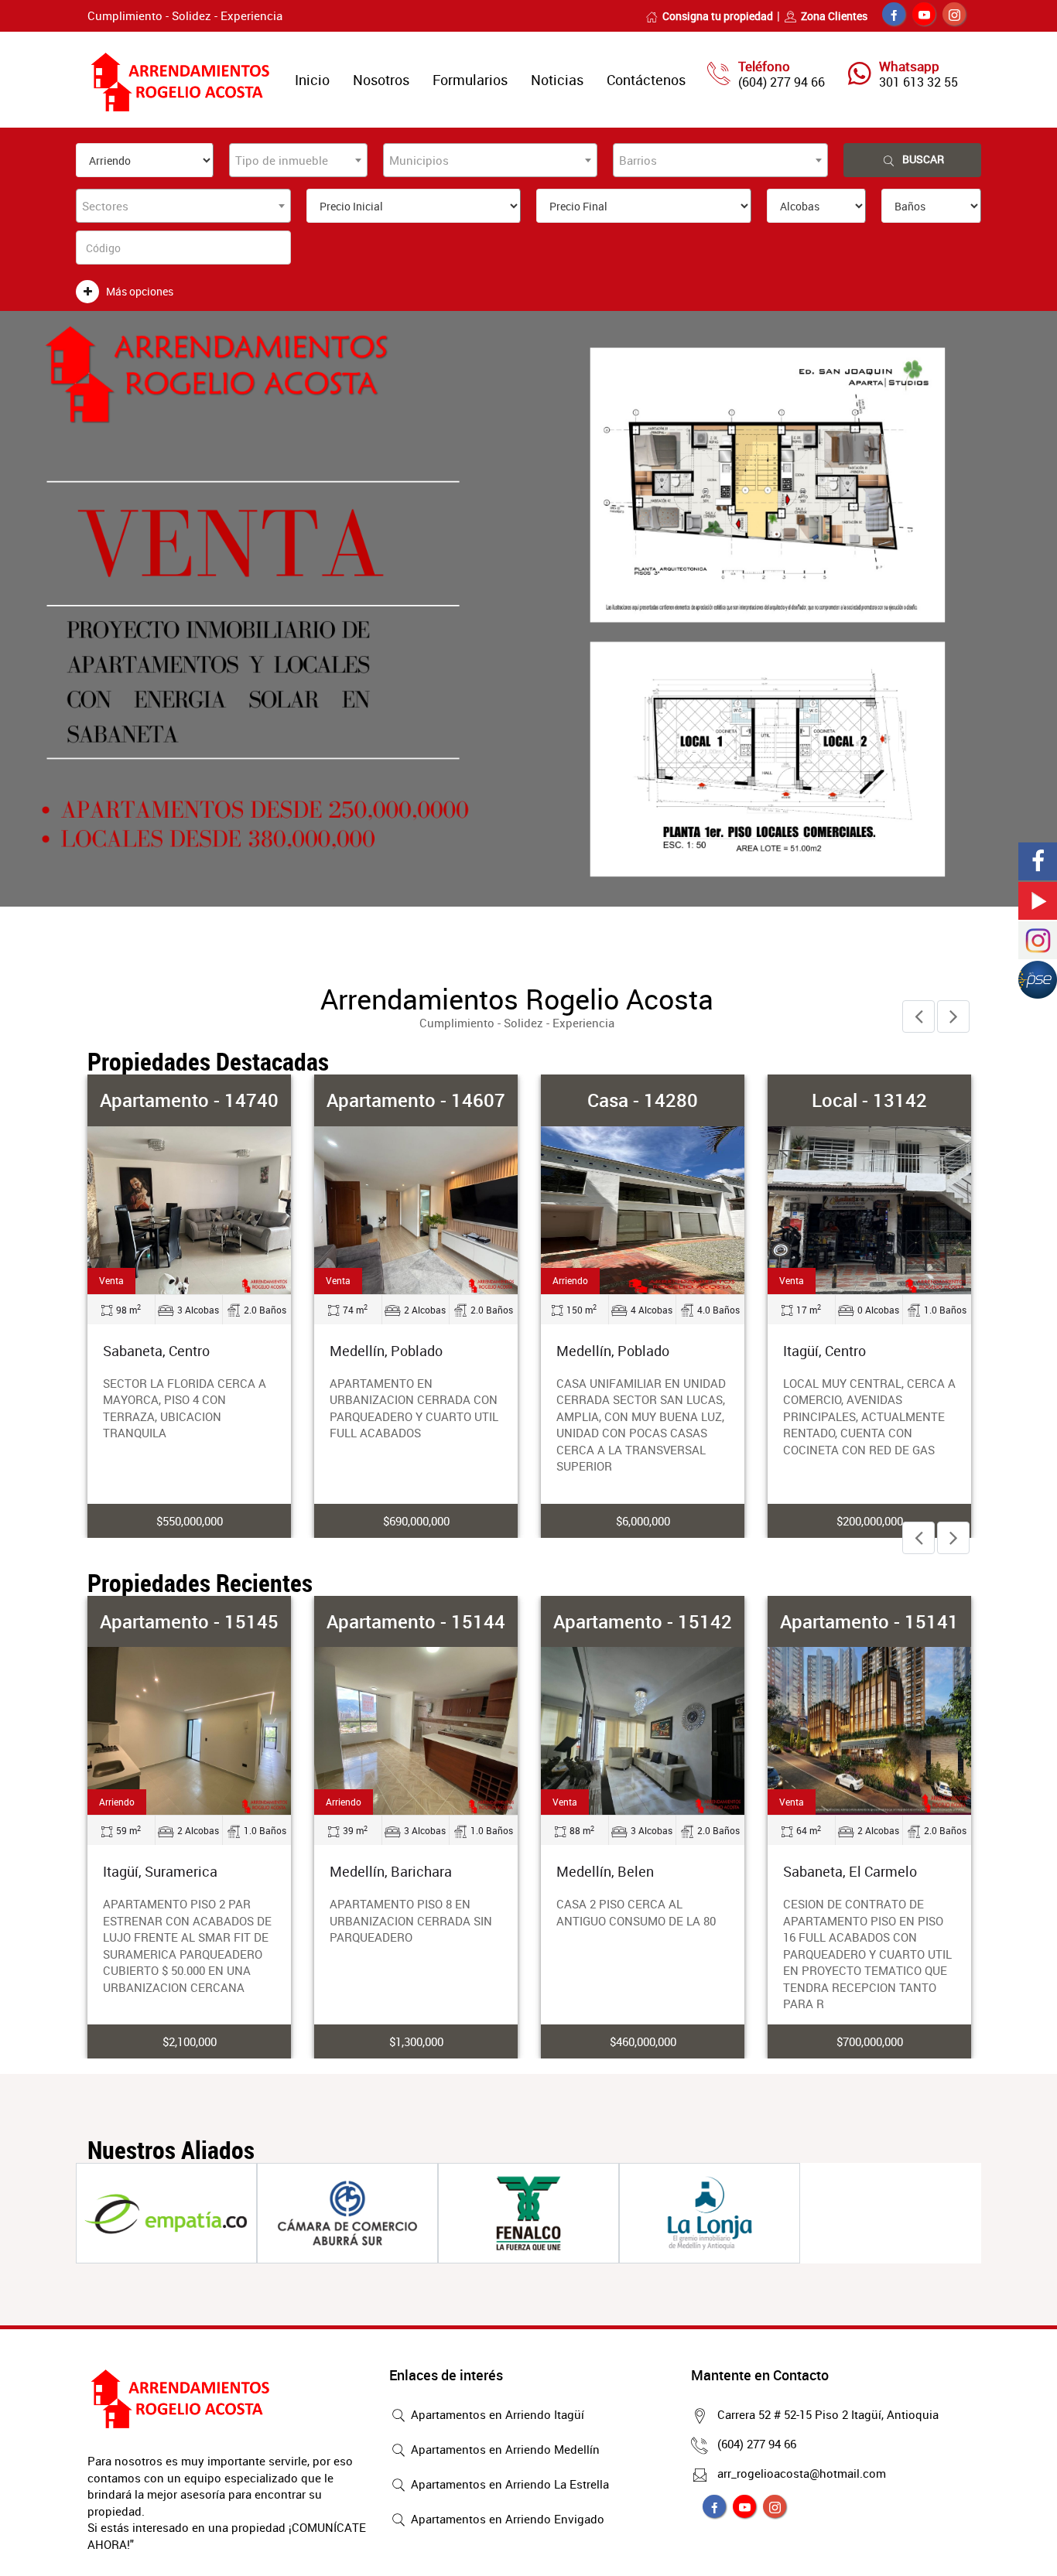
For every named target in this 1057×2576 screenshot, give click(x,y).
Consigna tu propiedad (718, 16)
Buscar (923, 159)
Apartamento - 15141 (869, 1621)
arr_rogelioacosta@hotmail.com (802, 2473)
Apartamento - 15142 (643, 1621)
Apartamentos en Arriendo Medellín (504, 2449)
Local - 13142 (869, 1100)
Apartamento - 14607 (416, 1100)
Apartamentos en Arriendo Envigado (506, 2519)
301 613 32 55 (918, 82)
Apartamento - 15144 (416, 1621)
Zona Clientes (834, 16)
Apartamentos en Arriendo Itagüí (496, 2414)
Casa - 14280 (643, 1100)
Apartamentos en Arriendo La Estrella (508, 2484)
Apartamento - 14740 (189, 1100)
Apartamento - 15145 (189, 1621)
